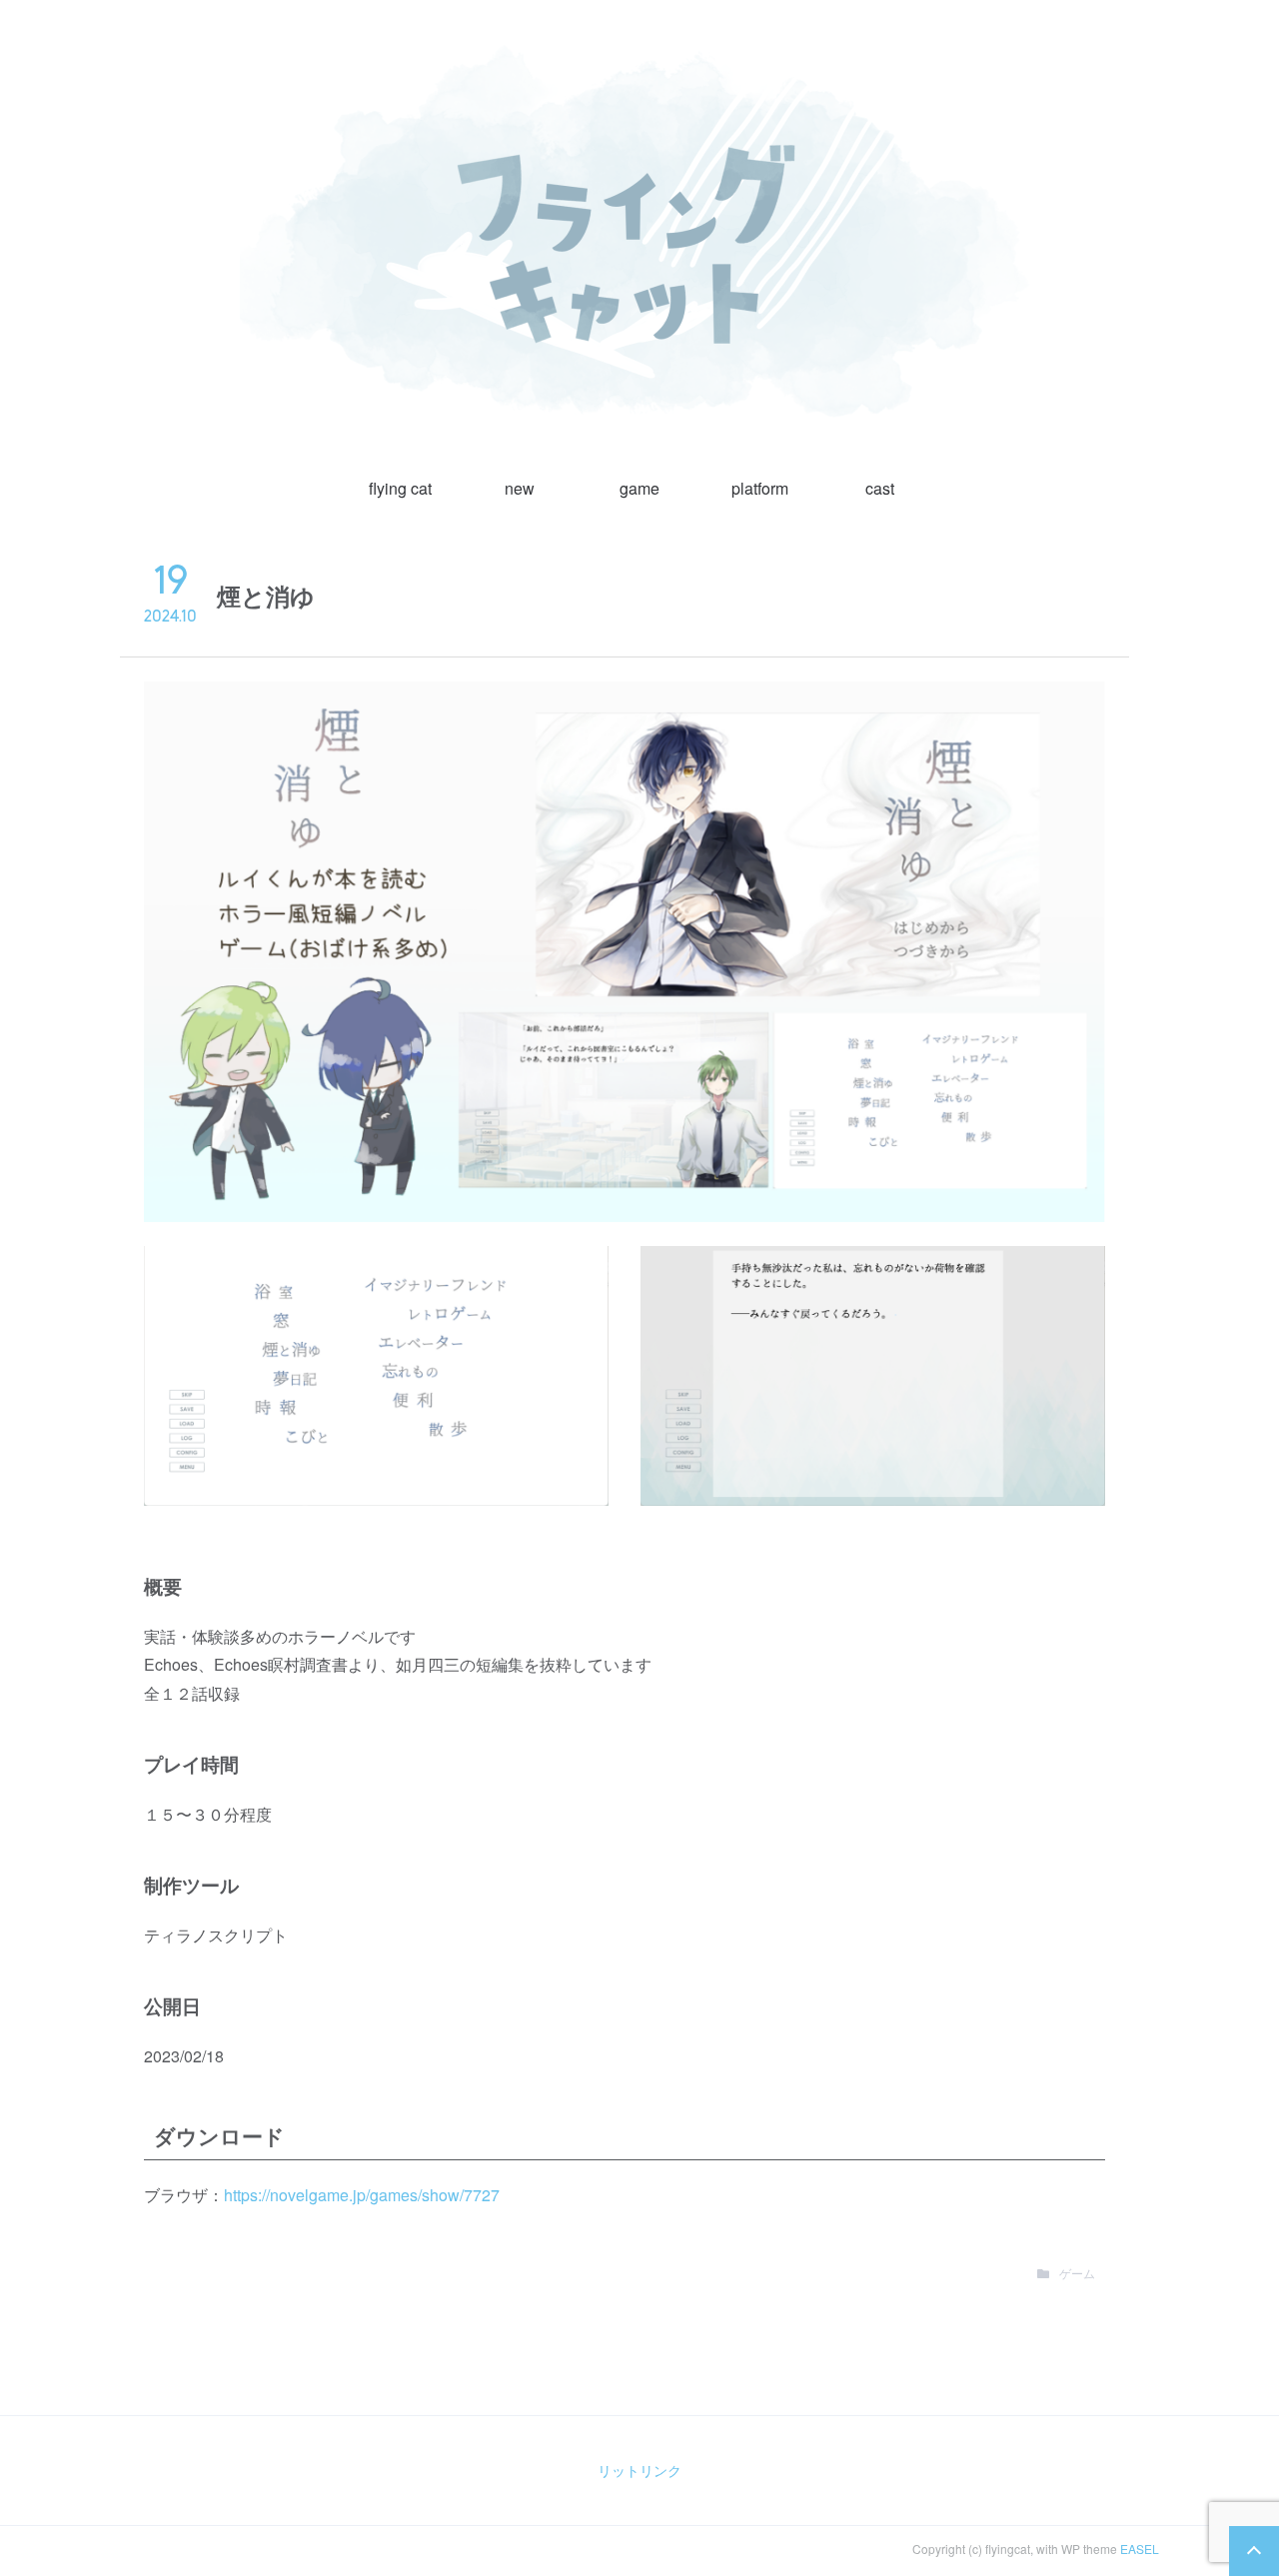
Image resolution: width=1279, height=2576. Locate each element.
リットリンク (639, 2470)
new (520, 488)
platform (760, 488)
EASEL (1140, 2549)
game (639, 488)
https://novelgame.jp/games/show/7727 (362, 2195)
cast (880, 488)
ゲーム (1077, 2273)
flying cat (400, 488)
